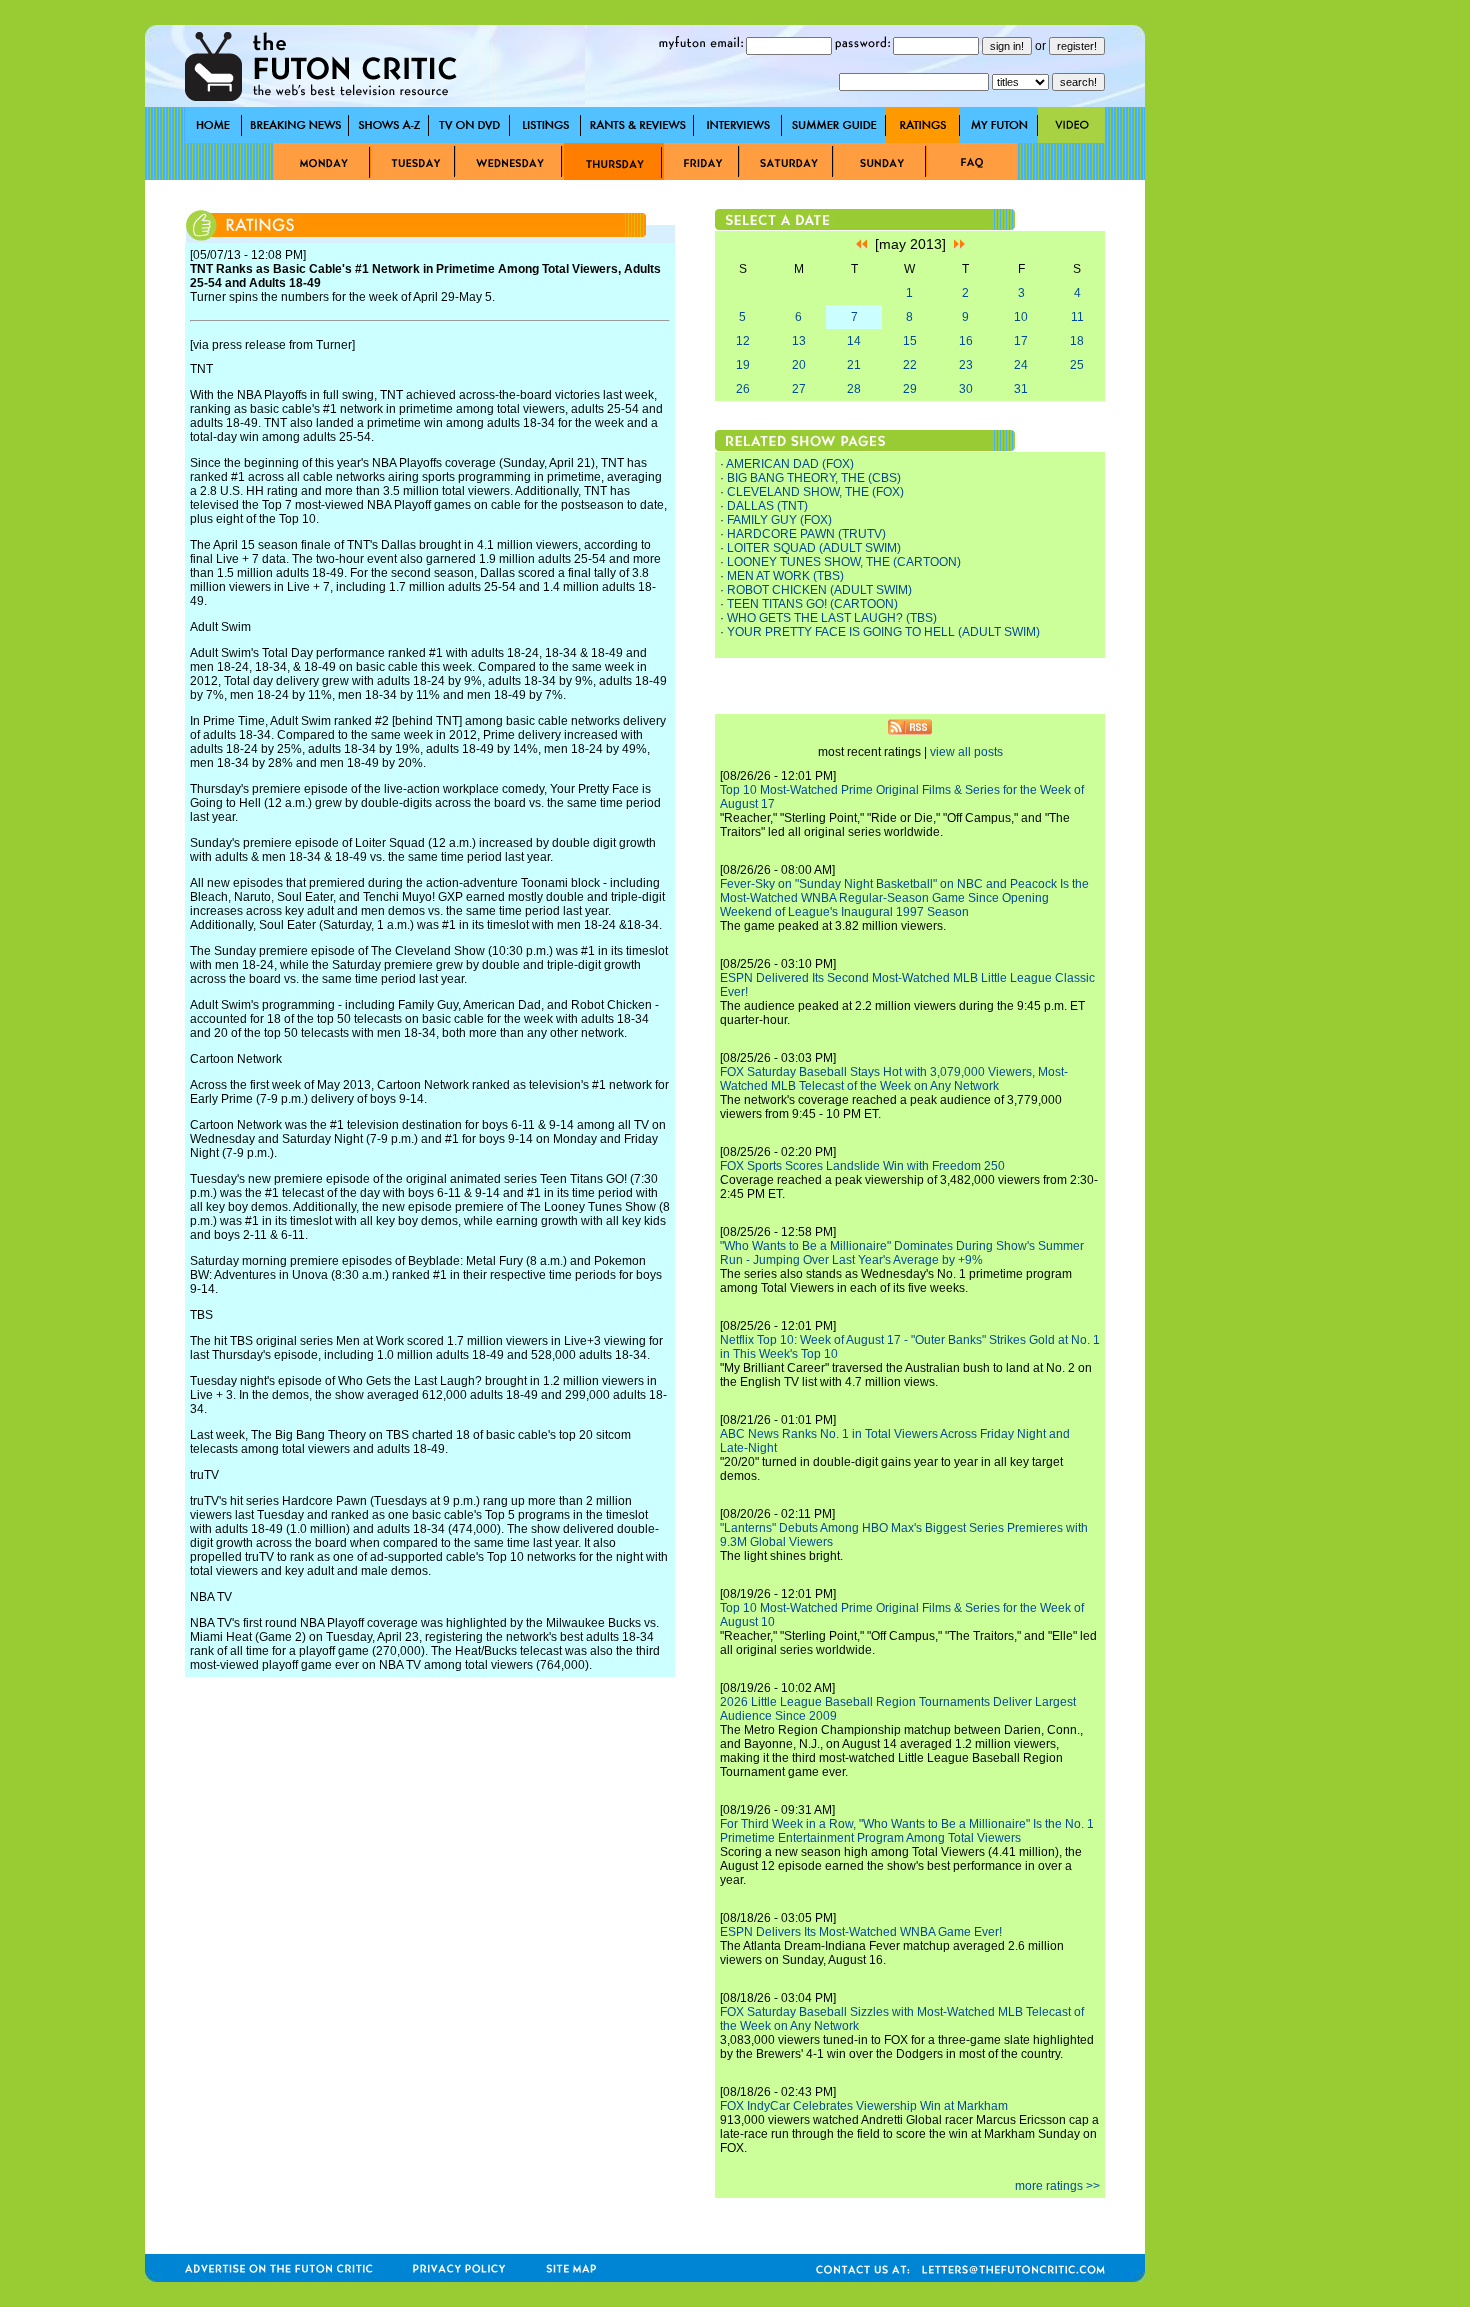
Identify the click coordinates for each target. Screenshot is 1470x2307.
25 (1077, 365)
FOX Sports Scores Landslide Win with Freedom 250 (862, 1166)
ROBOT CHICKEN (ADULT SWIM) (819, 590)
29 (910, 389)
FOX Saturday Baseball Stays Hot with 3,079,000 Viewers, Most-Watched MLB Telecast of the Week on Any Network (894, 1079)
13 (799, 341)
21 (854, 365)
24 (1021, 365)
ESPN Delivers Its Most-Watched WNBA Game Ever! (861, 1932)
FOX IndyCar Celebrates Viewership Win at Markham (864, 2106)
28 (854, 389)
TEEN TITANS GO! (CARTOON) (812, 604)
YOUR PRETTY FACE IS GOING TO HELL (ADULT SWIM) (883, 632)
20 (799, 365)
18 (1077, 341)
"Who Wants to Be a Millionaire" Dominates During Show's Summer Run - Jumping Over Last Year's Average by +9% (902, 1253)
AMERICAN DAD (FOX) (790, 464)
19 (743, 365)
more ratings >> (1057, 2186)
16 (966, 341)
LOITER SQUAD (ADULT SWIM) (814, 548)
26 (743, 389)
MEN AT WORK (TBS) (785, 576)
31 (1021, 389)
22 (910, 365)
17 (1021, 341)
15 (910, 341)
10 (1021, 317)
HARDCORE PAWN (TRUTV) (806, 534)
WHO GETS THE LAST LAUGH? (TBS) (832, 618)
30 (966, 389)
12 (743, 341)
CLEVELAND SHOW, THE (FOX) (815, 492)
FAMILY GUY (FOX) (779, 520)
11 (1077, 317)
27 (799, 389)
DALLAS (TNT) (767, 506)
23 (966, 365)
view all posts (966, 752)
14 (854, 341)
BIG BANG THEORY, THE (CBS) (814, 478)
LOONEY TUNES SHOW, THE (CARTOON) (844, 562)
